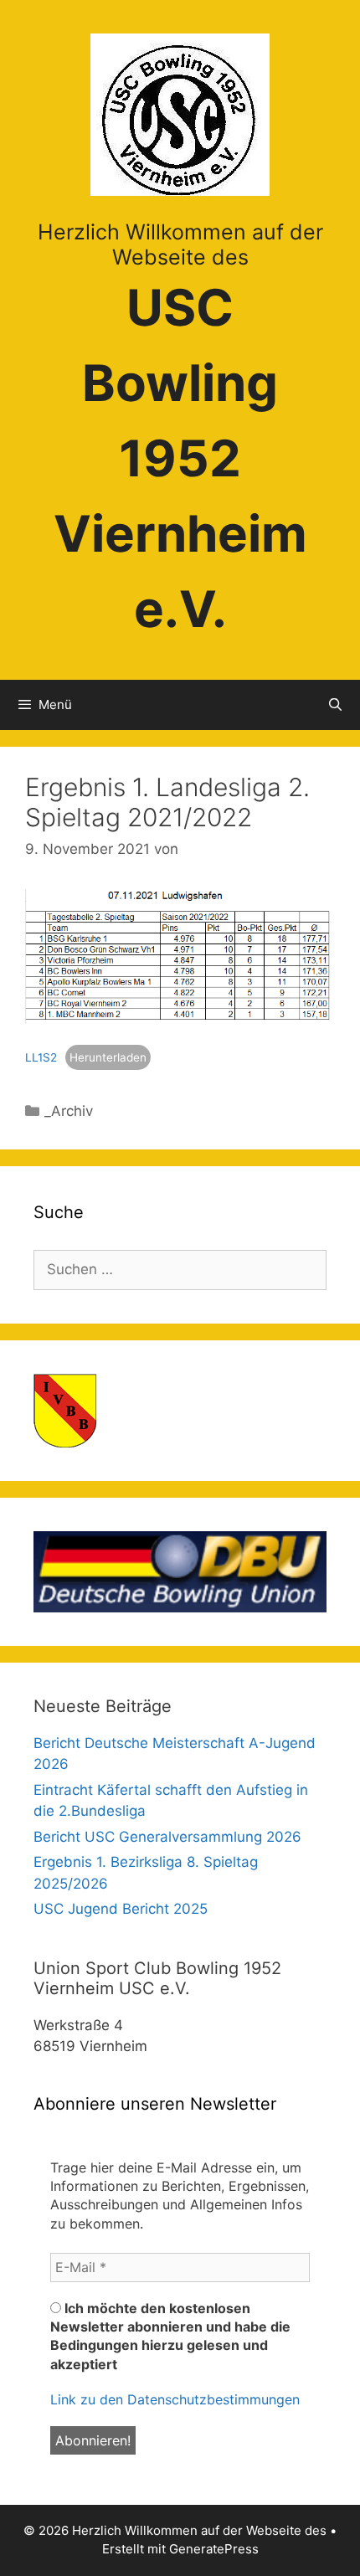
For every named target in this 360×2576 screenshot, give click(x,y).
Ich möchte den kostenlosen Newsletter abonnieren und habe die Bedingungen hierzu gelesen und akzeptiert (170, 2336)
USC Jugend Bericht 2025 (121, 1909)
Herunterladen (108, 1057)
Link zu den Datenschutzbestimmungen (175, 2399)
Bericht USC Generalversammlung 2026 (167, 1837)
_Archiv (69, 1111)
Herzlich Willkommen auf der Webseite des (180, 244)
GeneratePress (214, 2549)
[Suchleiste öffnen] (335, 705)
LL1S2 (41, 1057)
